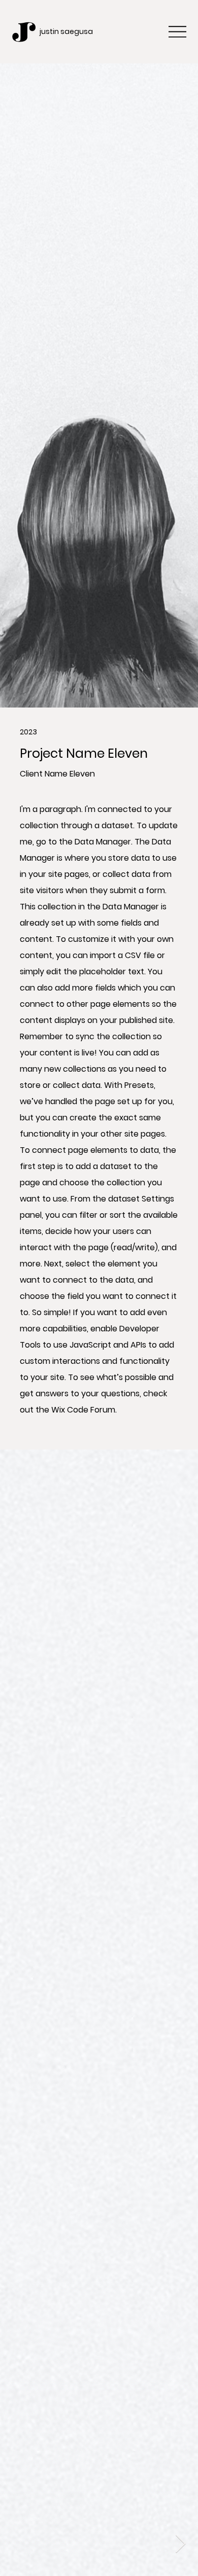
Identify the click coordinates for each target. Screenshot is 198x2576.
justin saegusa (66, 31)
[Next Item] (180, 2544)
